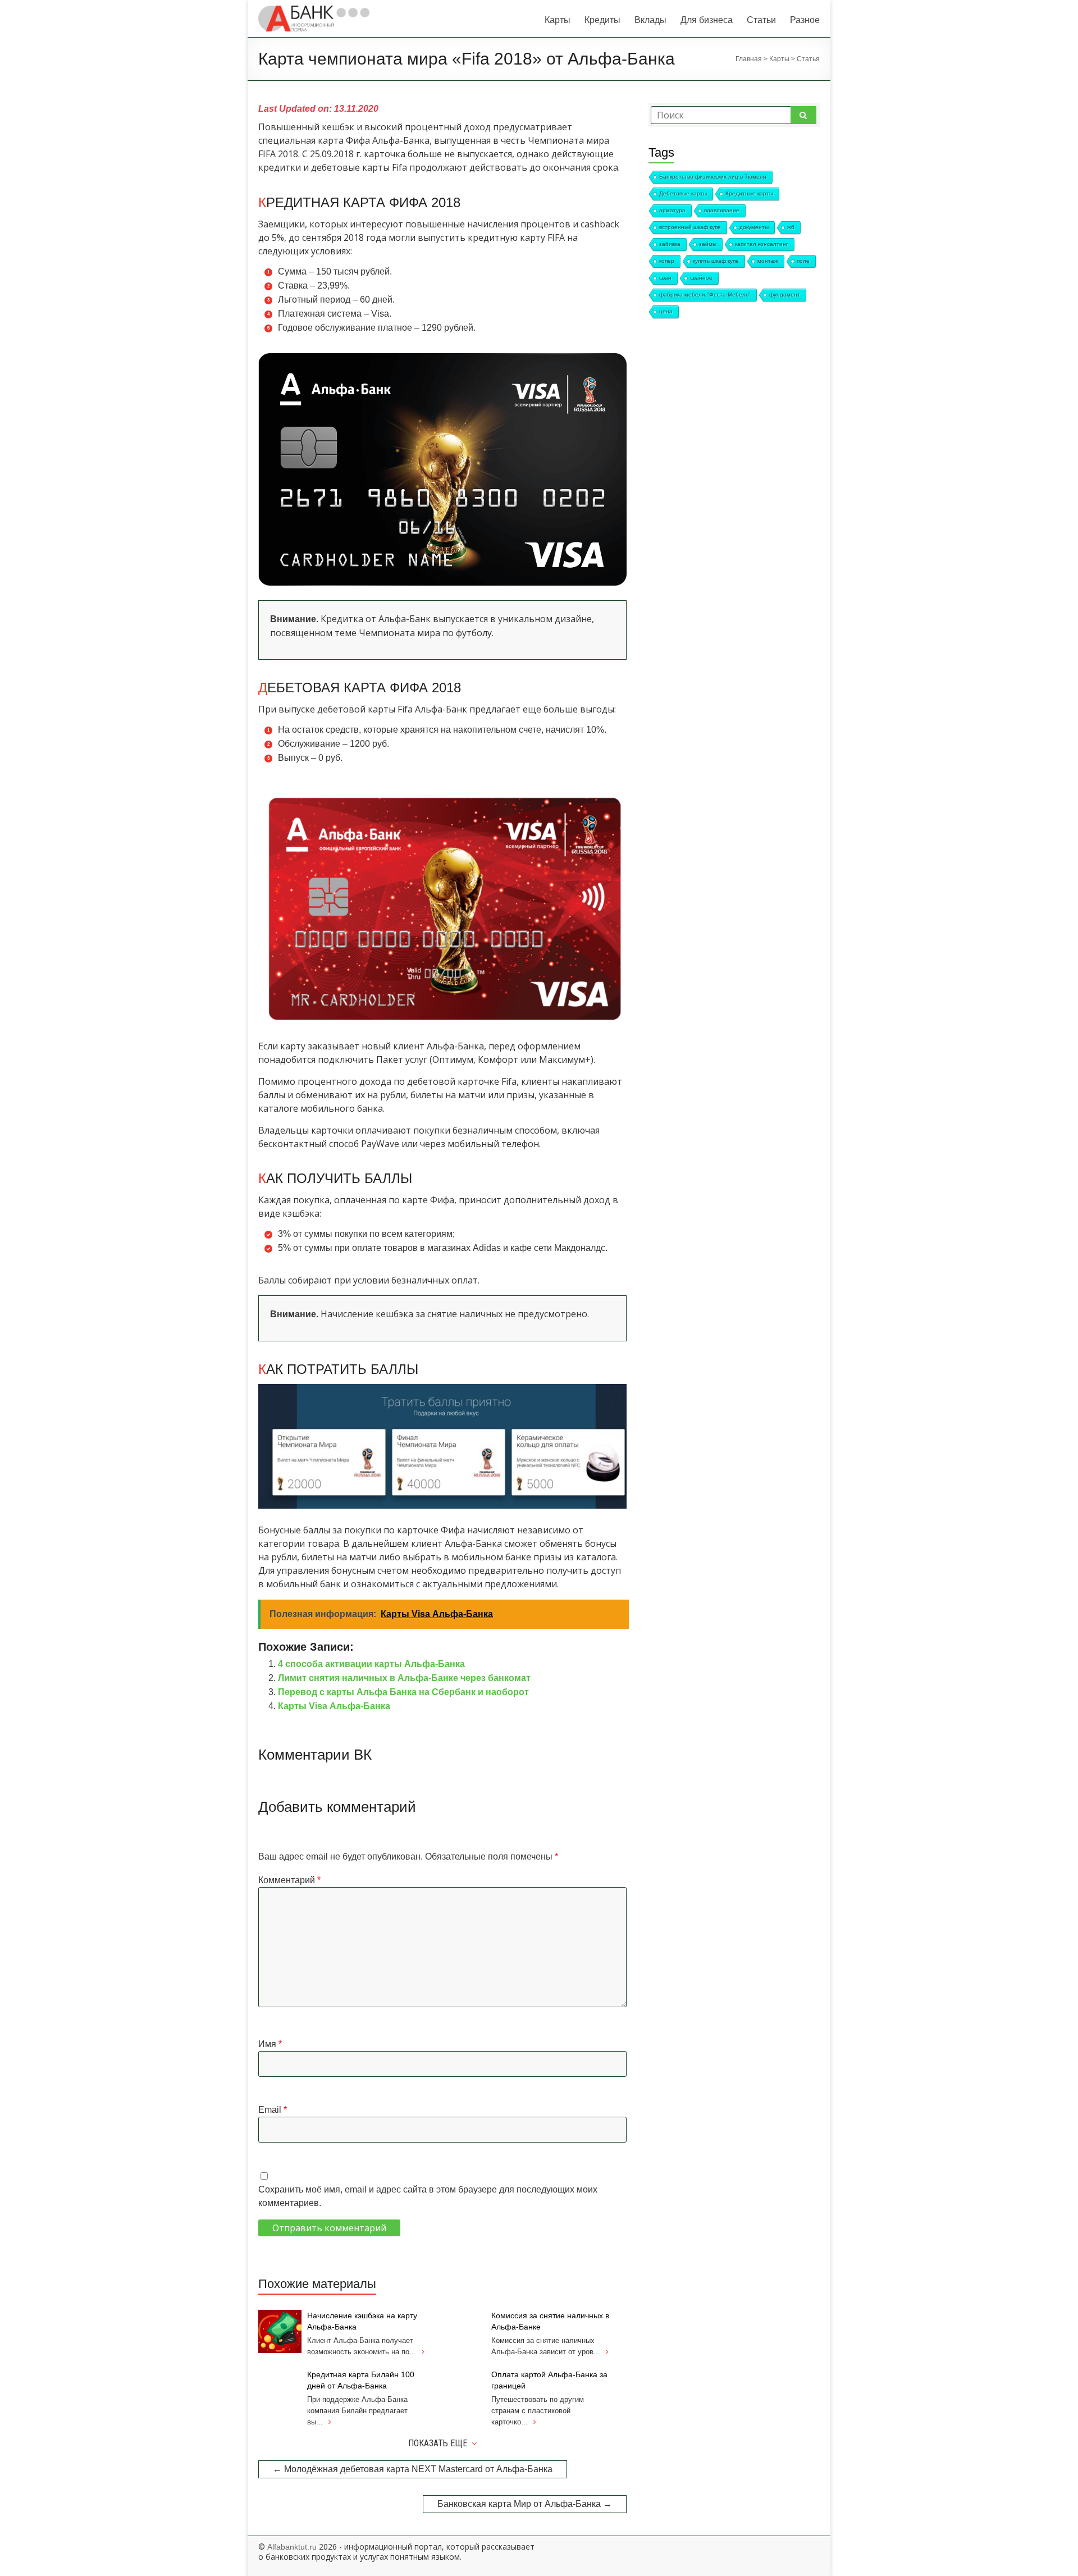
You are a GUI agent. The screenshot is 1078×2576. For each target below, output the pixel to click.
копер (667, 261)
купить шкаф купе (716, 261)
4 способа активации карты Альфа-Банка (371, 1664)
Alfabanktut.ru (292, 2547)
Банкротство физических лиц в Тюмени (713, 177)
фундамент (785, 294)
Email (273, 2110)
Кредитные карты (749, 193)
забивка (670, 244)
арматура (672, 210)
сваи (665, 278)
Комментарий (289, 1880)
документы (754, 227)
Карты (558, 20)
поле (803, 261)
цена (666, 311)
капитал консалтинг (762, 244)
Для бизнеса (707, 20)
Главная (749, 59)
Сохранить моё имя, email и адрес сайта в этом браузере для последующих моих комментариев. (428, 2196)
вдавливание (722, 210)
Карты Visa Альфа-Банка (334, 1706)
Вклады (650, 20)
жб (791, 227)
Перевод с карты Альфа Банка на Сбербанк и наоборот (403, 1692)
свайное (701, 278)
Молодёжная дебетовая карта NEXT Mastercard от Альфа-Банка (413, 2469)
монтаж (768, 261)
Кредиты (602, 20)
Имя (270, 2044)
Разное (805, 20)
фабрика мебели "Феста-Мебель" (705, 294)
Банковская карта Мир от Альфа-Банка (525, 2504)
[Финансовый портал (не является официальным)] (314, 11)
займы (708, 244)
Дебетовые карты (683, 193)
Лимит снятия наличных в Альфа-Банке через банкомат (404, 1678)
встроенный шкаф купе (690, 227)
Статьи (761, 20)
